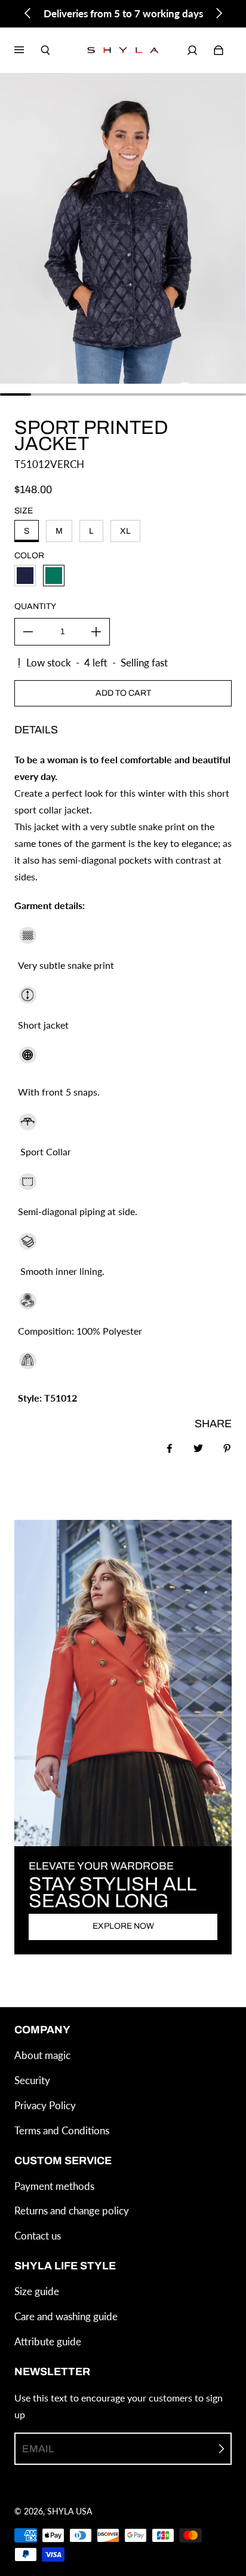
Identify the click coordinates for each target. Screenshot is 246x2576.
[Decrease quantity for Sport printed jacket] (28, 632)
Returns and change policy (72, 2211)
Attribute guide (48, 2341)
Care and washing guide (66, 2316)
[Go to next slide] (219, 13)
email (38, 2449)
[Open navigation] (27, 50)
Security (32, 2080)
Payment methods (54, 2186)
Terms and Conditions (62, 2130)
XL (125, 531)
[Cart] (219, 50)
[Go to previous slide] (28, 13)
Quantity (35, 606)
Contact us (38, 2236)
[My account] (192, 50)
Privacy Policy (45, 2105)
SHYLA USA (70, 2511)
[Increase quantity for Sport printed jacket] (96, 632)
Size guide (37, 2291)
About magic (42, 2055)
